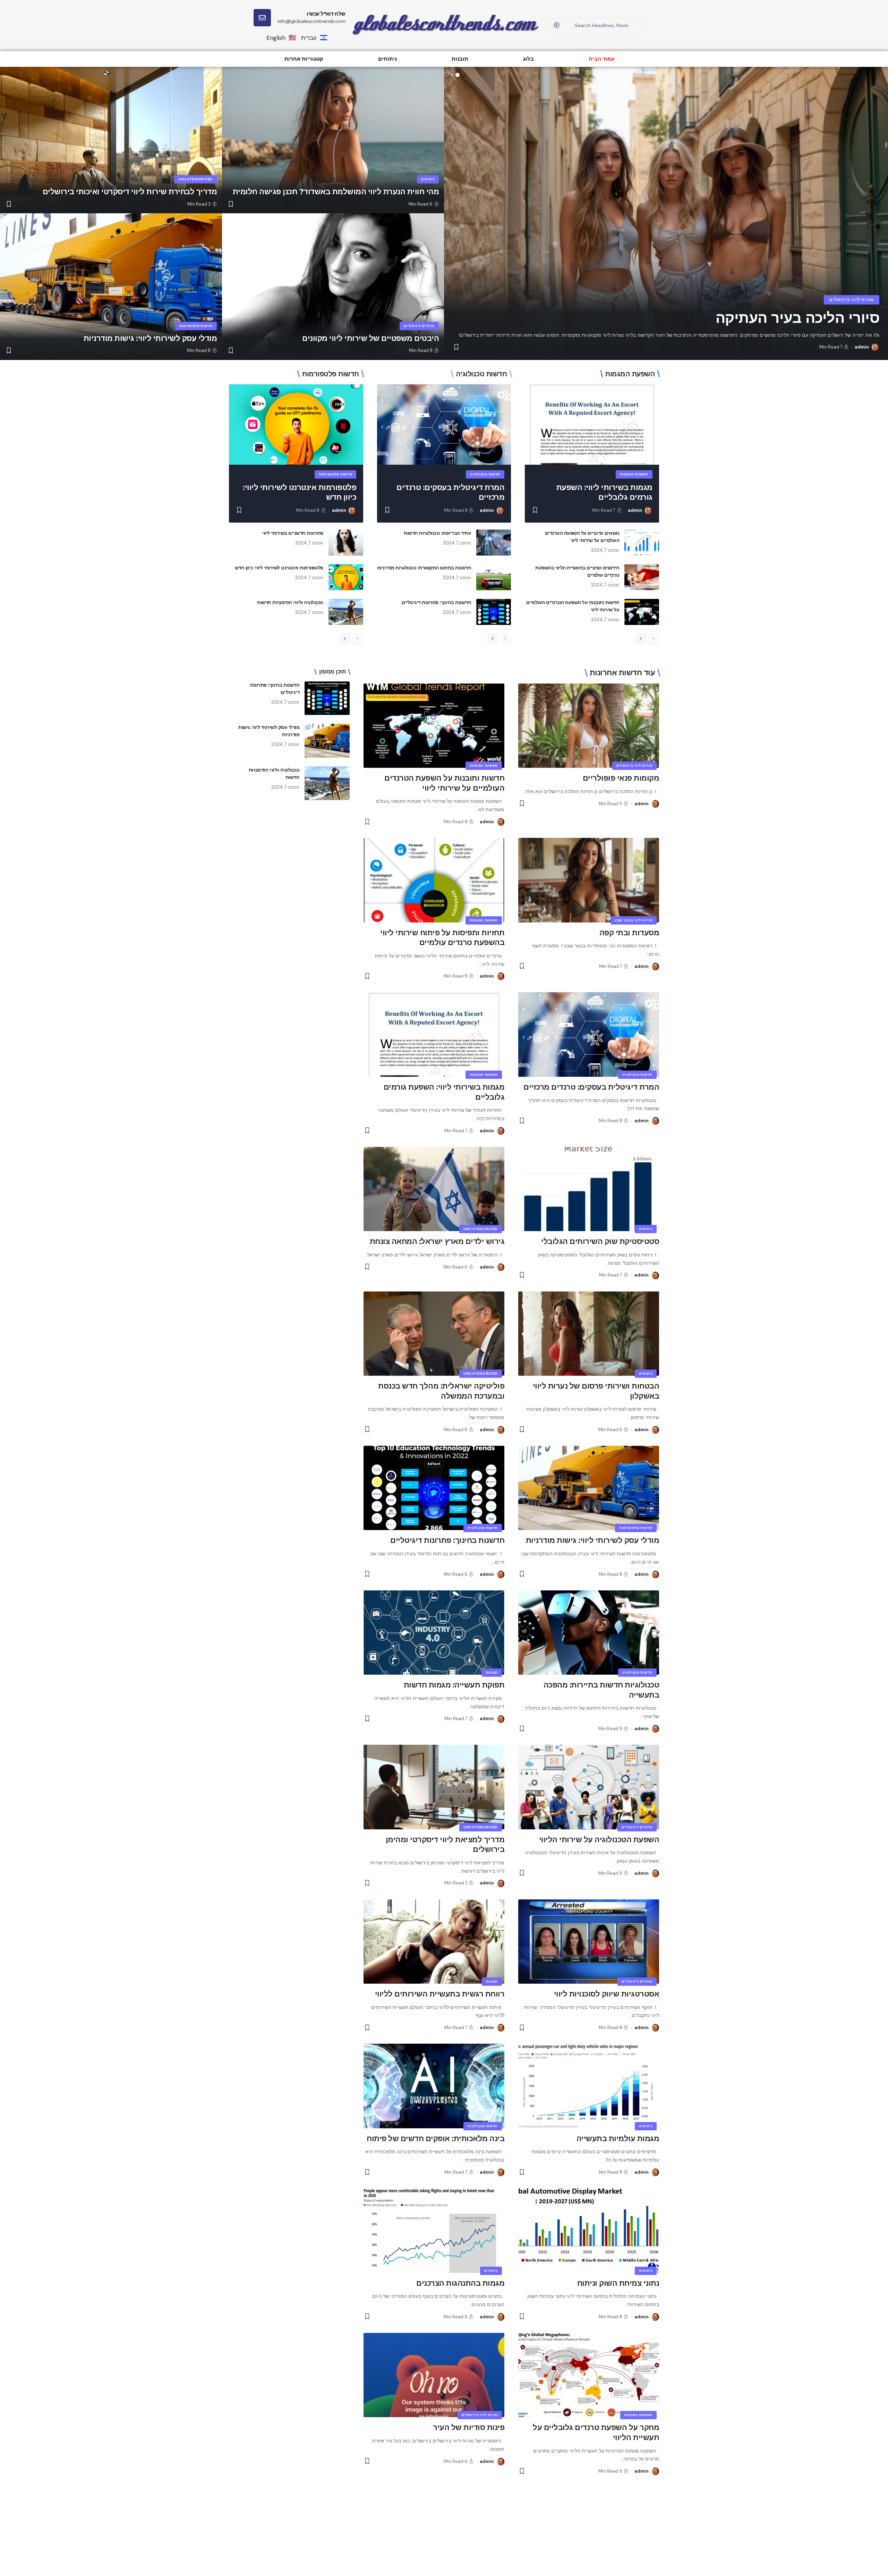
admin (862, 347)
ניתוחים (387, 59)
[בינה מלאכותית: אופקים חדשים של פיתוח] (434, 2086)
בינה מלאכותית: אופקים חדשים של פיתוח (436, 2139)
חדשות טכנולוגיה (485, 474)
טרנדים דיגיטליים (419, 326)
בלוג (528, 59)
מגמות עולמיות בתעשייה (618, 2139)
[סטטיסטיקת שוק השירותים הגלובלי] (589, 1189)
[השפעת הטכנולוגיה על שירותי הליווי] (589, 1787)
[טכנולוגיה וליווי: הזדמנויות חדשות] (346, 612)
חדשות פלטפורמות (196, 326)
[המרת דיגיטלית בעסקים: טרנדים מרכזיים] (444, 424)
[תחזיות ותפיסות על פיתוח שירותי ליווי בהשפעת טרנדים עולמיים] (434, 880)
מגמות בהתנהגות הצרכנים (460, 2283)
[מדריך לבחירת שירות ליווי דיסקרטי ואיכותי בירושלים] (111, 140)
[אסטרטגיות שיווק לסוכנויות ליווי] (589, 1942)
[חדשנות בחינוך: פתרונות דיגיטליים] (494, 612)
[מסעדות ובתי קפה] (589, 880)
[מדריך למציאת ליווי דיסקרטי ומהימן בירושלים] (434, 1787)
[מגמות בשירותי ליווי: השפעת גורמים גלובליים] (592, 424)
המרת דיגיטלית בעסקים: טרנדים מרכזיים (591, 1087)
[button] (458, 75)
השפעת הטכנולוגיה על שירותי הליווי (599, 1840)
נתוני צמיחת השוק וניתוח (618, 2283)
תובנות (460, 59)
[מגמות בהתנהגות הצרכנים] (434, 2231)
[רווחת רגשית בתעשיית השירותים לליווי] (434, 1942)
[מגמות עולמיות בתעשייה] (589, 2086)
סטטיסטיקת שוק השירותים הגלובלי (600, 1241)
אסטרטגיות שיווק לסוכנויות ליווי (607, 1994)
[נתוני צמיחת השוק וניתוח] (589, 2231)
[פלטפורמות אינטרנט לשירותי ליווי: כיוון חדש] (296, 424)
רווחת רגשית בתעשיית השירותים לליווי (440, 1994)
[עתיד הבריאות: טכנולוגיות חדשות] (494, 543)
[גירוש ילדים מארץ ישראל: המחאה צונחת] (434, 1189)
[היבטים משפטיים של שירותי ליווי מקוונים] (333, 286)
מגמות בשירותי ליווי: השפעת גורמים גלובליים (604, 492)
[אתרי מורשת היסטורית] (589, 2530)
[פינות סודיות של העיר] (434, 2375)
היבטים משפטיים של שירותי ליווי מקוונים (370, 338)
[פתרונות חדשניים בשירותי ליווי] (346, 543)
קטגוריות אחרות (304, 59)
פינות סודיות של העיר (469, 2427)
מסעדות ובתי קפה (629, 933)
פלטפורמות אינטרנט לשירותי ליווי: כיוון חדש (279, 568)
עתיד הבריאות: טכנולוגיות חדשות (437, 533)
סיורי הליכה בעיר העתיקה (798, 318)
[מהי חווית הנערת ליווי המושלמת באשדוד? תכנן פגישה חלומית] (333, 140)
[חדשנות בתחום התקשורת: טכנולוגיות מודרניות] (494, 577)
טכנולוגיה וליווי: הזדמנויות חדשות (290, 602)
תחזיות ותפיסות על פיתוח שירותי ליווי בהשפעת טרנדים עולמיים (442, 938)
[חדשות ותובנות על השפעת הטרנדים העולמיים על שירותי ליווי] (642, 612)
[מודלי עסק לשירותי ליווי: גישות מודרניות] (111, 286)
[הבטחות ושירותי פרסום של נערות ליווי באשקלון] (589, 1334)
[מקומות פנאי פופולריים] (589, 726)
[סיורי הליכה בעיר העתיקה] (666, 213)
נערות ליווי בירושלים (852, 300)
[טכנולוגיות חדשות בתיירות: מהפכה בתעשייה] (589, 1633)
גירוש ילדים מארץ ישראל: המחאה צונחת (437, 1241)
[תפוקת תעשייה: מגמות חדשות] (434, 1633)
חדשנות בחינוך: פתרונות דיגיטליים (436, 602)
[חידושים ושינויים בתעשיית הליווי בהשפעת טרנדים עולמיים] (642, 577)
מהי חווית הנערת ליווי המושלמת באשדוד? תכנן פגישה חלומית (336, 192)
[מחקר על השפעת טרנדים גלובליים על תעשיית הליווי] (589, 2375)
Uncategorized (195, 179)
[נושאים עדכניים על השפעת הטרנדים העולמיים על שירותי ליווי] (642, 543)
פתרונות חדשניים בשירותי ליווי (293, 533)
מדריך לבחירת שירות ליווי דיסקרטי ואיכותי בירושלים (130, 192)
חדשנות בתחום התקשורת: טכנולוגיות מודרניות (424, 568)
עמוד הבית (601, 59)
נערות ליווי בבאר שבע (634, 920)
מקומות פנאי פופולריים (621, 778)
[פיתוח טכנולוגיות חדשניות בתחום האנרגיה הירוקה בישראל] (434, 2530)
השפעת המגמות (634, 474)
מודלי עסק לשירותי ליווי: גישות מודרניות (150, 338)
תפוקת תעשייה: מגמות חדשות (454, 1685)
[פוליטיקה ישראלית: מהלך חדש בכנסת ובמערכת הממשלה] (434, 1334)
